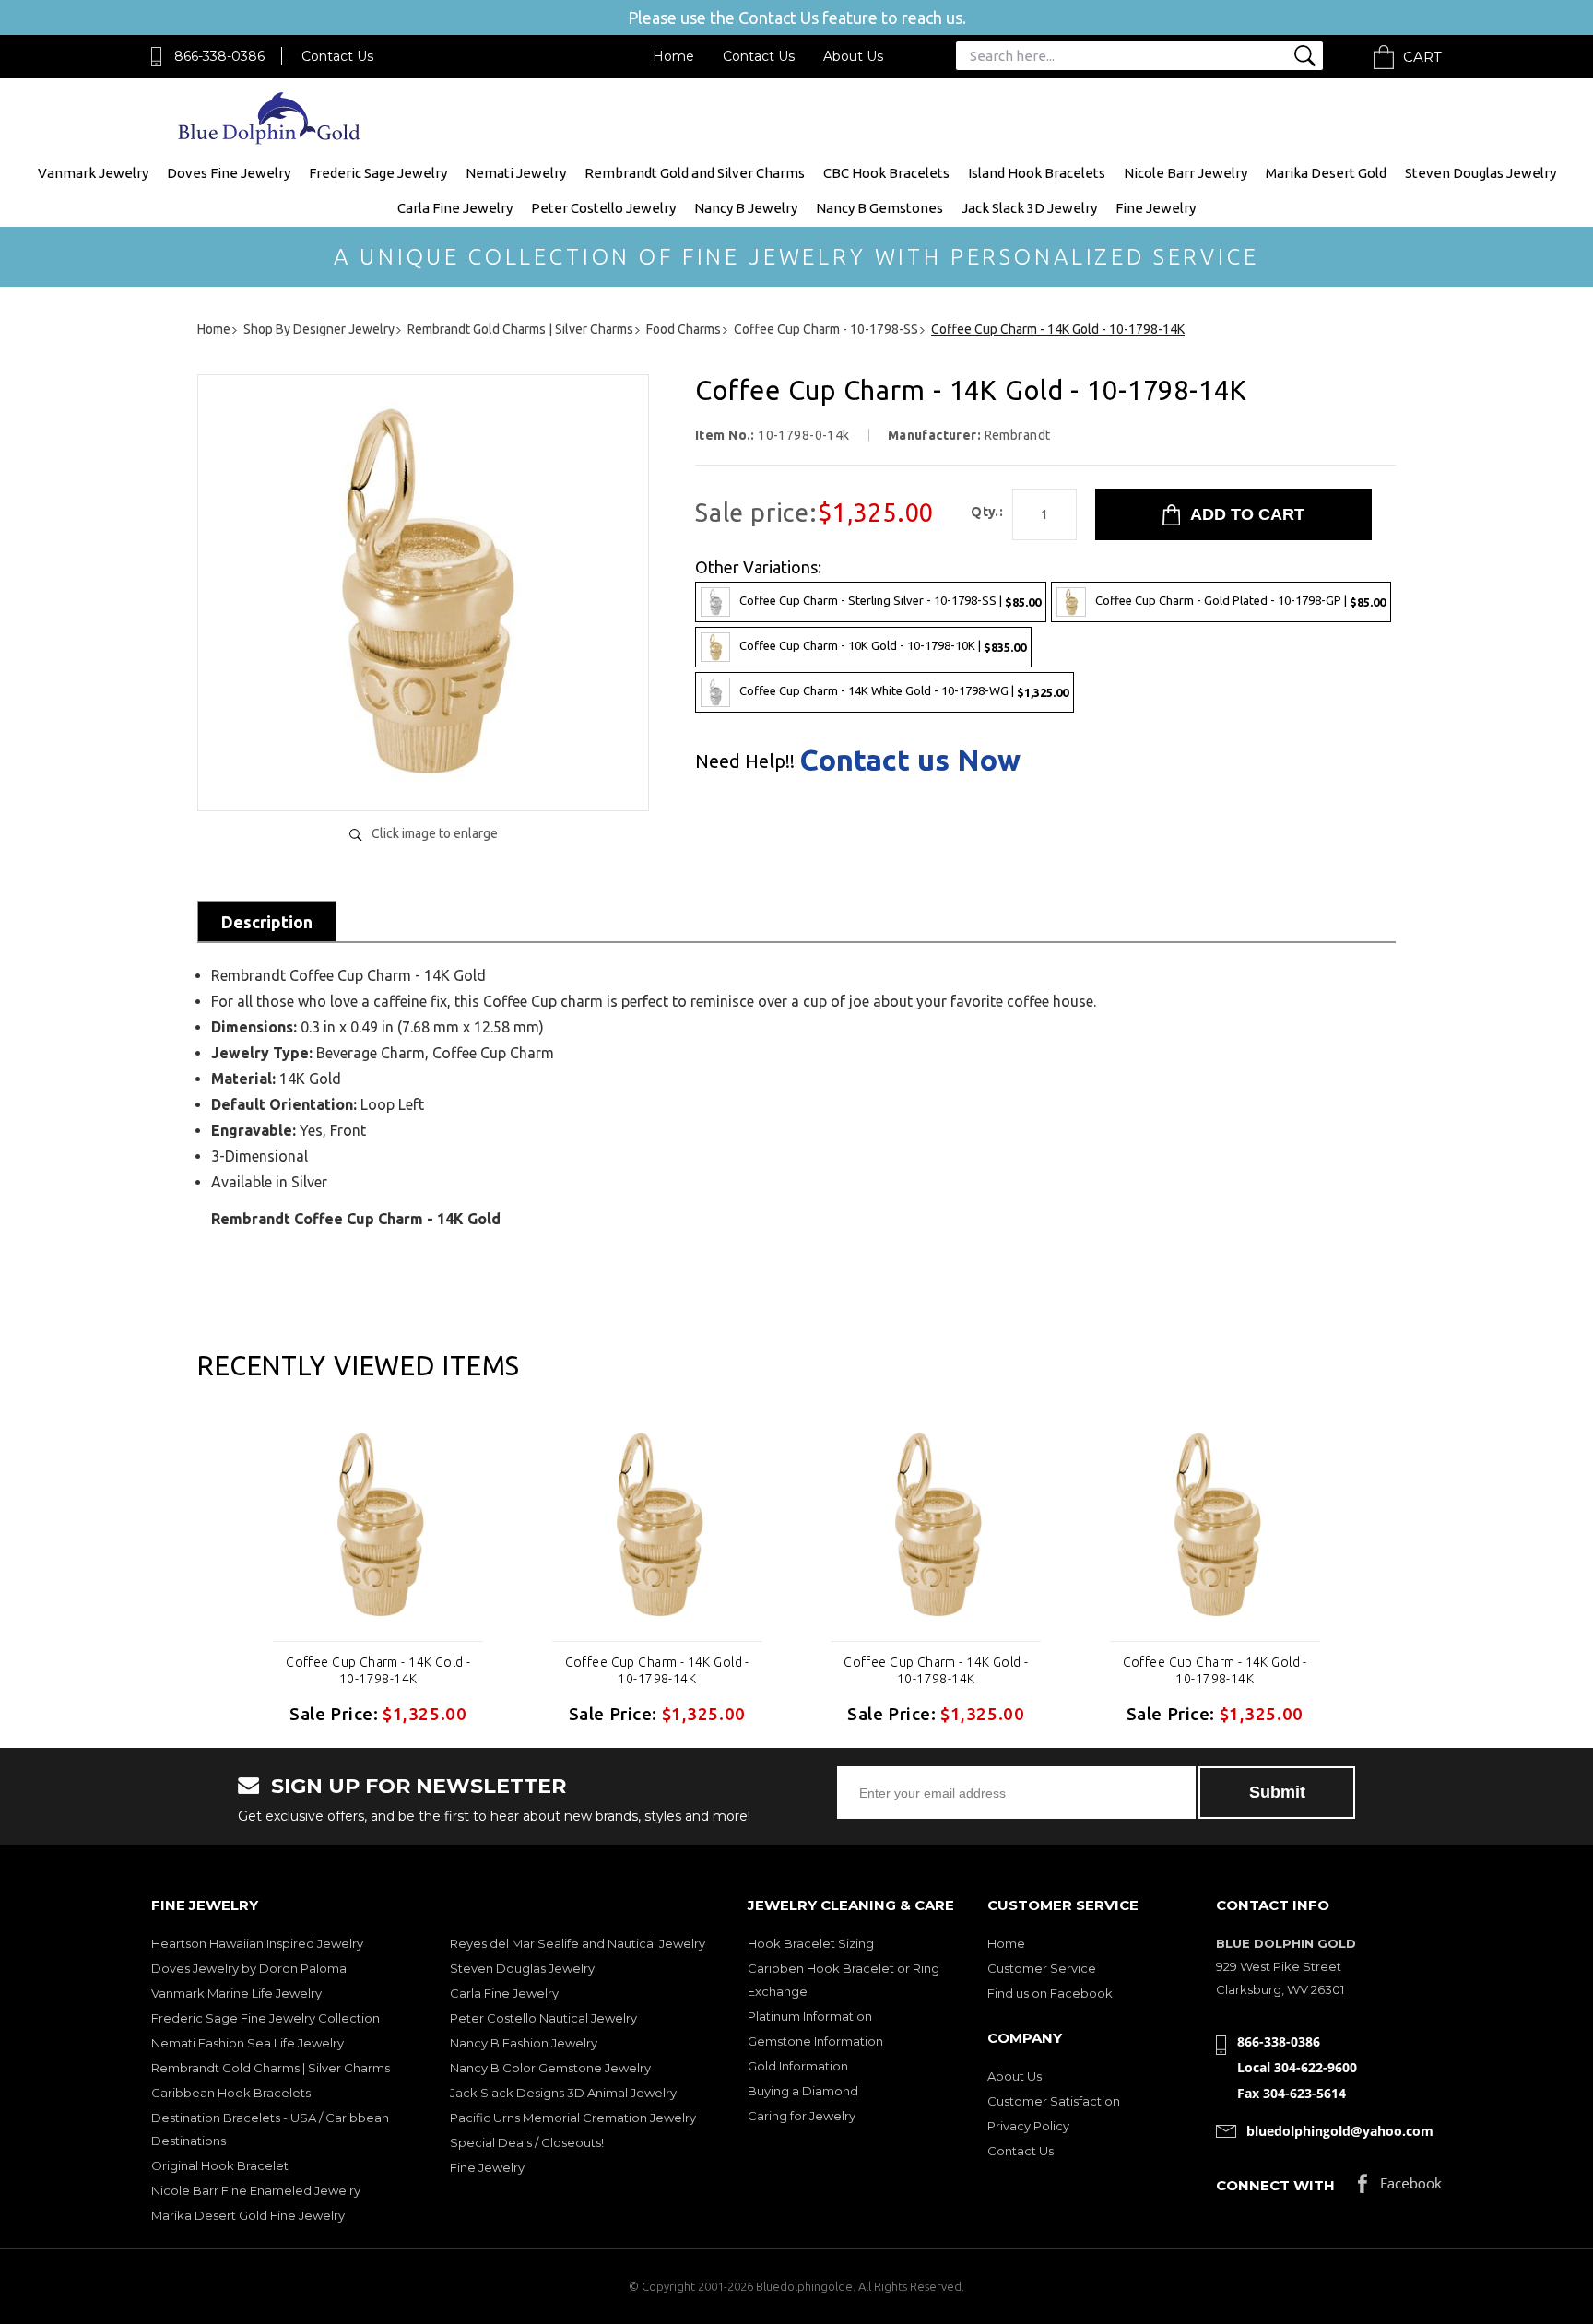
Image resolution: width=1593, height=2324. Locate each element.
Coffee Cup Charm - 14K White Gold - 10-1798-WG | (904, 691)
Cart (1422, 57)
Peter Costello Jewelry (603, 208)
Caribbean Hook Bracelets (231, 2093)
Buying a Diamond (803, 2091)
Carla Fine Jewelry (455, 208)
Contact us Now (910, 760)
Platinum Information (810, 2016)
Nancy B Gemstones (879, 208)
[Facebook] (1400, 2188)
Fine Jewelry (1156, 208)
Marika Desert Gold (1326, 173)
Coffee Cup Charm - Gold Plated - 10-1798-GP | (1240, 601)
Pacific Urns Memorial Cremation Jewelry (573, 2118)
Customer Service (1042, 1968)
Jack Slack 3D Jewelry (1029, 208)
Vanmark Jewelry (93, 173)
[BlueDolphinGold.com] (271, 140)
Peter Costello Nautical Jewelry (543, 2018)
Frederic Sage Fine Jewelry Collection (265, 2018)
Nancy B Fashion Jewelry (524, 2043)
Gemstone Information (815, 2041)
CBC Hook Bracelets (886, 173)
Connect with (1275, 2185)
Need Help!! (745, 761)
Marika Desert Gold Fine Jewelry (248, 2215)
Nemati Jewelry (516, 173)
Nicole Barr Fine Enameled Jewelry (256, 2190)
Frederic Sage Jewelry (378, 173)
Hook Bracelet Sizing (811, 1943)
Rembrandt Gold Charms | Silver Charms (271, 2068)
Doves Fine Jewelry (229, 173)
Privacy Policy (1028, 2126)
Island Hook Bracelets (1037, 173)
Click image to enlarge (435, 833)
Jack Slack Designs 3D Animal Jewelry (563, 2093)
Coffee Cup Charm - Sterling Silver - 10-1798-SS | (890, 601)
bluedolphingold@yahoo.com (1340, 2131)
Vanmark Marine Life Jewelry (236, 1993)
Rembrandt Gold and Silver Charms (695, 173)
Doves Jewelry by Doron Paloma (249, 1968)
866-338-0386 (219, 56)
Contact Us (337, 56)
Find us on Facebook (1050, 1993)
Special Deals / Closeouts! (527, 2142)
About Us (853, 56)
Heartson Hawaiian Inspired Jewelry (257, 1943)
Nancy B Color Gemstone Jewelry (550, 2068)
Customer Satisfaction (1054, 2101)
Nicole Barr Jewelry (1186, 173)
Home (673, 56)
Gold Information (798, 2066)
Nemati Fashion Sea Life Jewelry (248, 2043)
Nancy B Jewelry (746, 208)
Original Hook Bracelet (220, 2165)
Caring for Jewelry (802, 2116)
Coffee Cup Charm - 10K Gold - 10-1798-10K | (883, 646)
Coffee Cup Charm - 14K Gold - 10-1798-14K (378, 1670)
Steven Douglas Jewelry (1481, 173)
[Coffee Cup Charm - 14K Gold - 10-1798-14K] (423, 778)
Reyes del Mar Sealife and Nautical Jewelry (578, 1943)
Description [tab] (267, 922)
